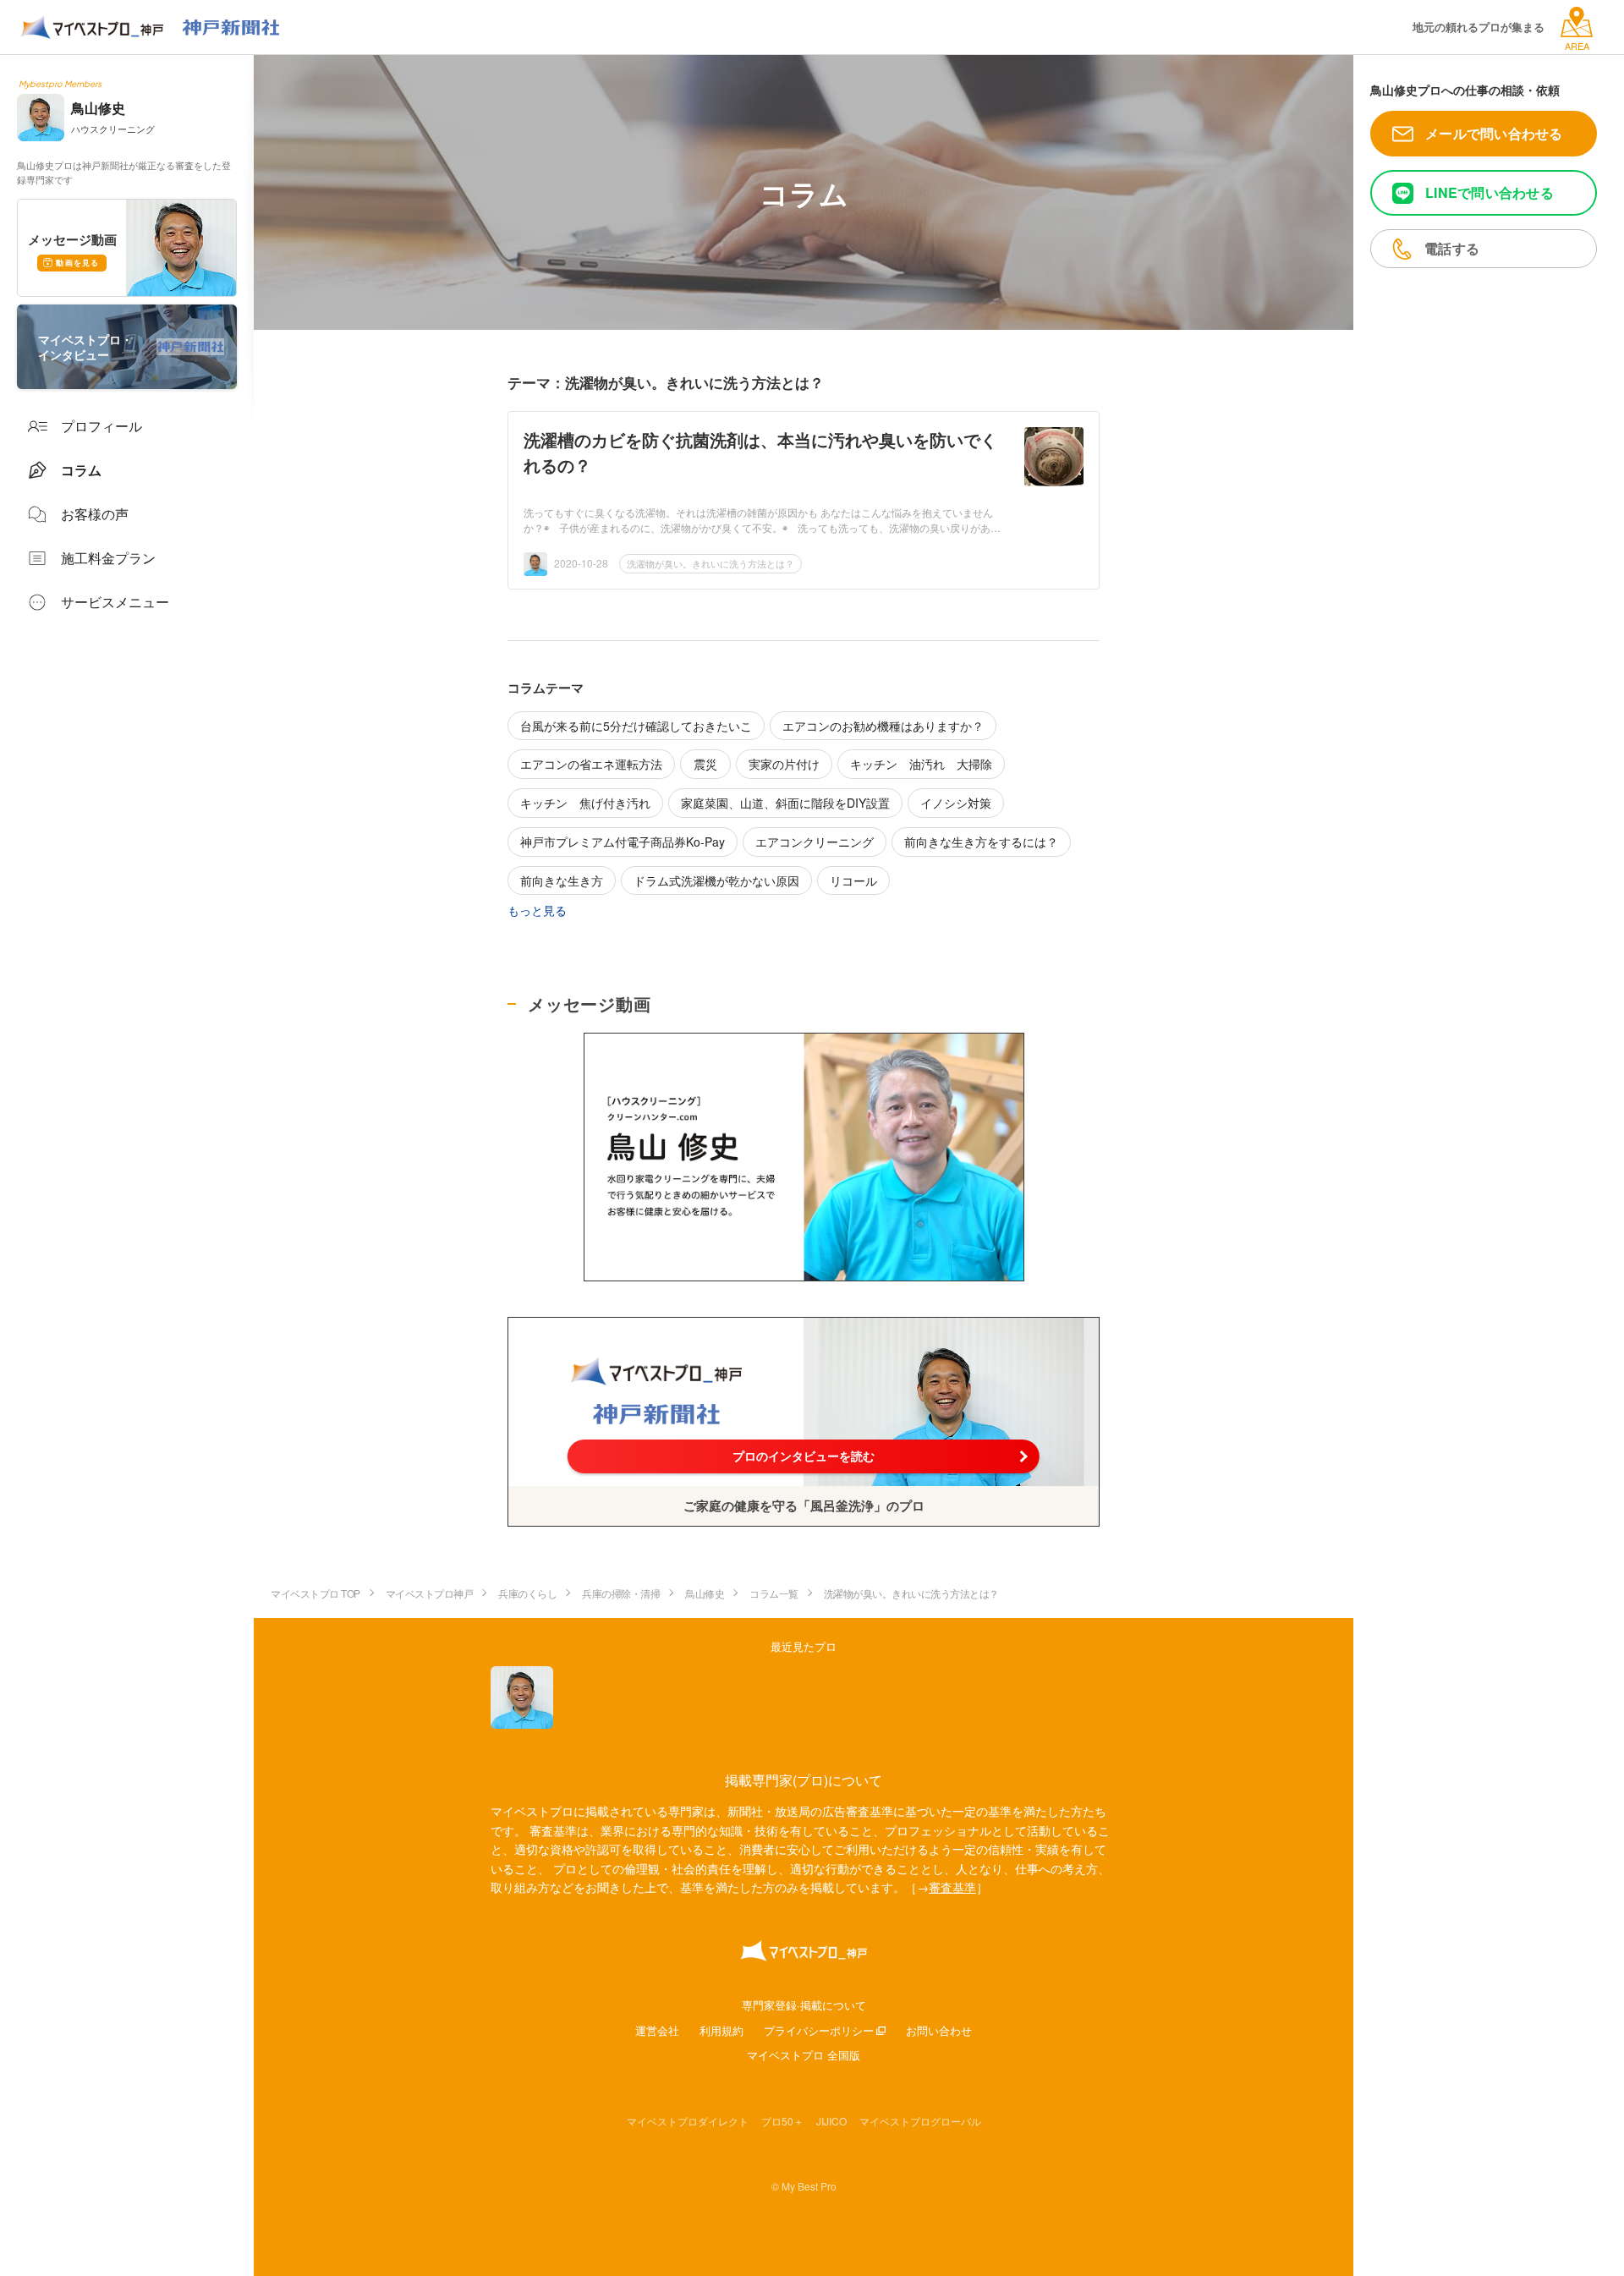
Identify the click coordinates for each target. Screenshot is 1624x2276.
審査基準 (952, 1887)
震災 (705, 764)
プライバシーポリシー (819, 2030)
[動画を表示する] (804, 1157)
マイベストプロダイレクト (688, 2121)
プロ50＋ (782, 2121)
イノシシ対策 (956, 803)
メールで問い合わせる (1494, 133)
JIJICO (831, 2121)
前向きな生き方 (562, 880)
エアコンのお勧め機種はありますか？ (883, 726)
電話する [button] (1452, 248)
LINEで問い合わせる (1490, 192)
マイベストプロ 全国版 (804, 2055)
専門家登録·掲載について (804, 2005)
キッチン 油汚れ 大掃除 (921, 764)
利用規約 (721, 2030)
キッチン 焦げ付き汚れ (585, 803)
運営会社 (657, 2030)
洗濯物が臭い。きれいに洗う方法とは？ (710, 563)
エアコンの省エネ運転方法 (591, 764)
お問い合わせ (939, 2030)
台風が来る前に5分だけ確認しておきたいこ (636, 726)
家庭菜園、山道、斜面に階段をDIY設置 (785, 803)
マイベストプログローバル (920, 2121)
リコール (853, 880)
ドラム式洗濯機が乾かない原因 (716, 880)
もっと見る (537, 910)
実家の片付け (784, 764)
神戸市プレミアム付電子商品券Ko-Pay (623, 842)
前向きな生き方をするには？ (981, 842)
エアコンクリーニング (815, 842)
